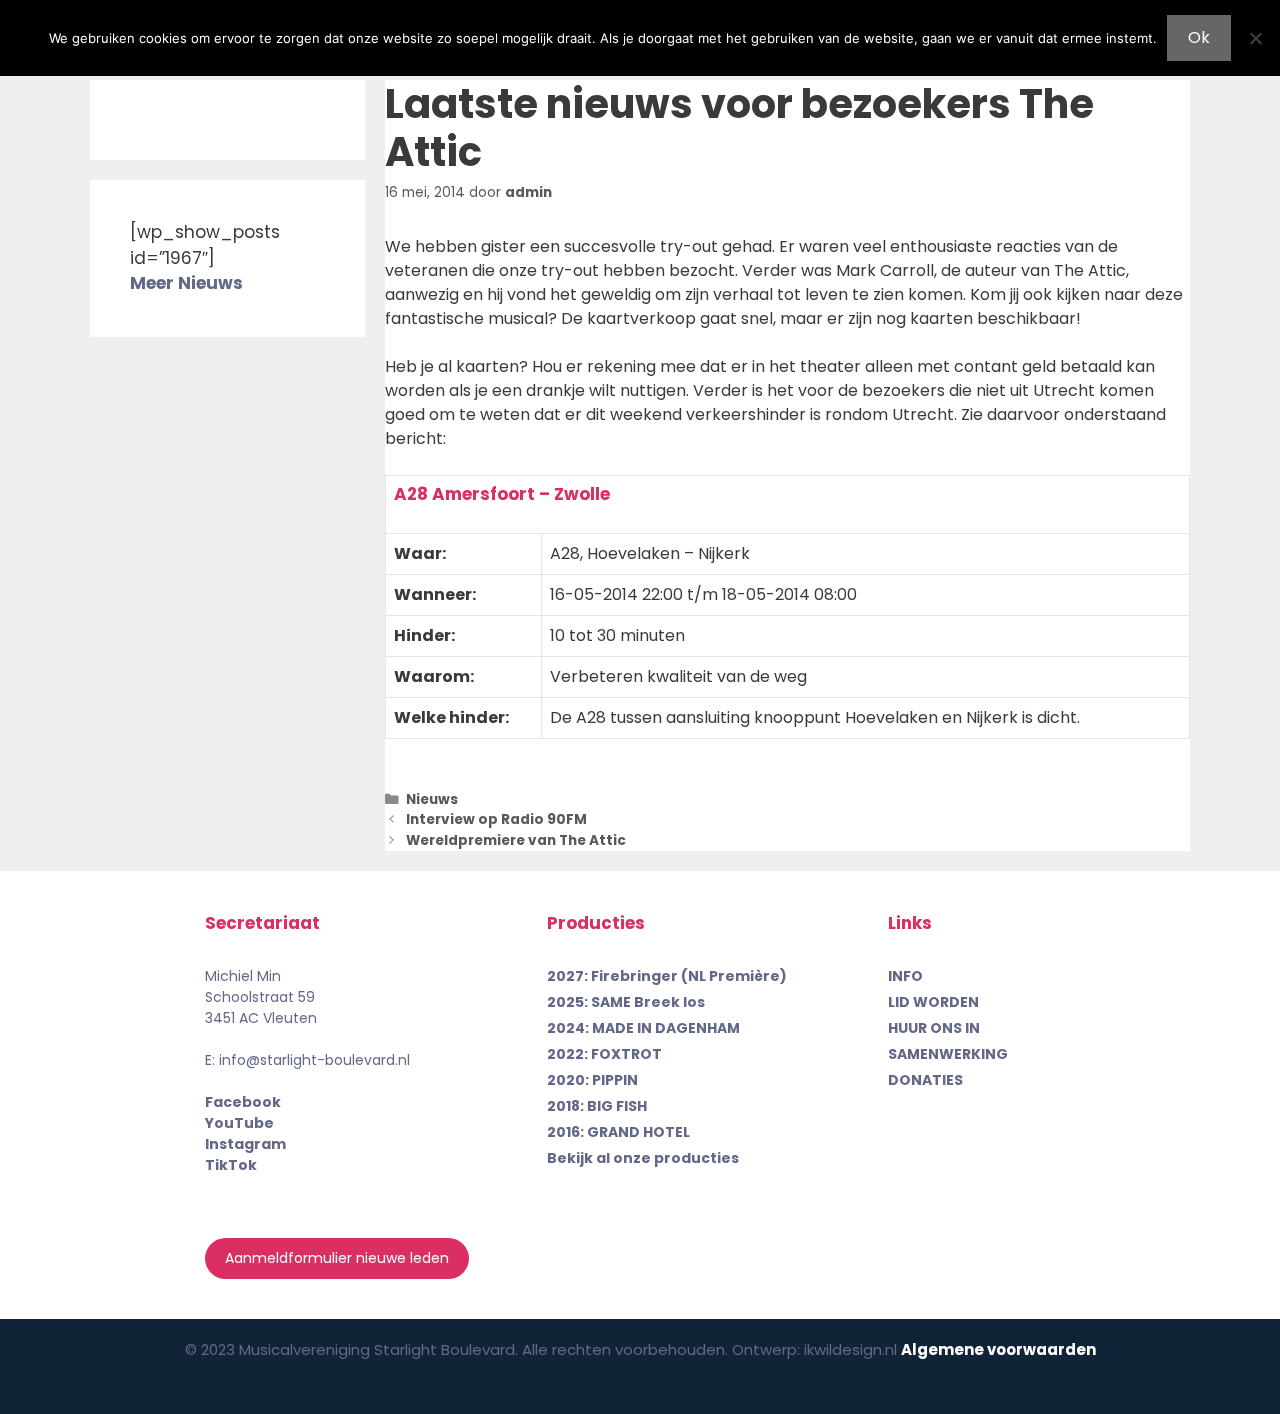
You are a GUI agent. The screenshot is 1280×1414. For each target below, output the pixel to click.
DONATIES (925, 1080)
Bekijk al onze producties (643, 1158)
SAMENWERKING (948, 1054)
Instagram (245, 1144)
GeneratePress (801, 1382)
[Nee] (1255, 38)
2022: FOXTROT (604, 1054)
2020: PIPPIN (592, 1080)
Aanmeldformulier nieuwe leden (337, 1258)
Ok (1199, 37)
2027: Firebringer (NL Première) (667, 976)
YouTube (239, 1123)
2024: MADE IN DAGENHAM (643, 1028)
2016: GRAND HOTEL (618, 1132)
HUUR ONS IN (934, 1028)
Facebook (243, 1102)
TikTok (231, 1165)
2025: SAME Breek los (626, 1002)
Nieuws (432, 799)
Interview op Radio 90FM (496, 819)
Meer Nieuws (186, 283)
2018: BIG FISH (597, 1106)
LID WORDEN (933, 1002)
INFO (905, 976)
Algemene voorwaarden (998, 1349)
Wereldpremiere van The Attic (516, 840)
